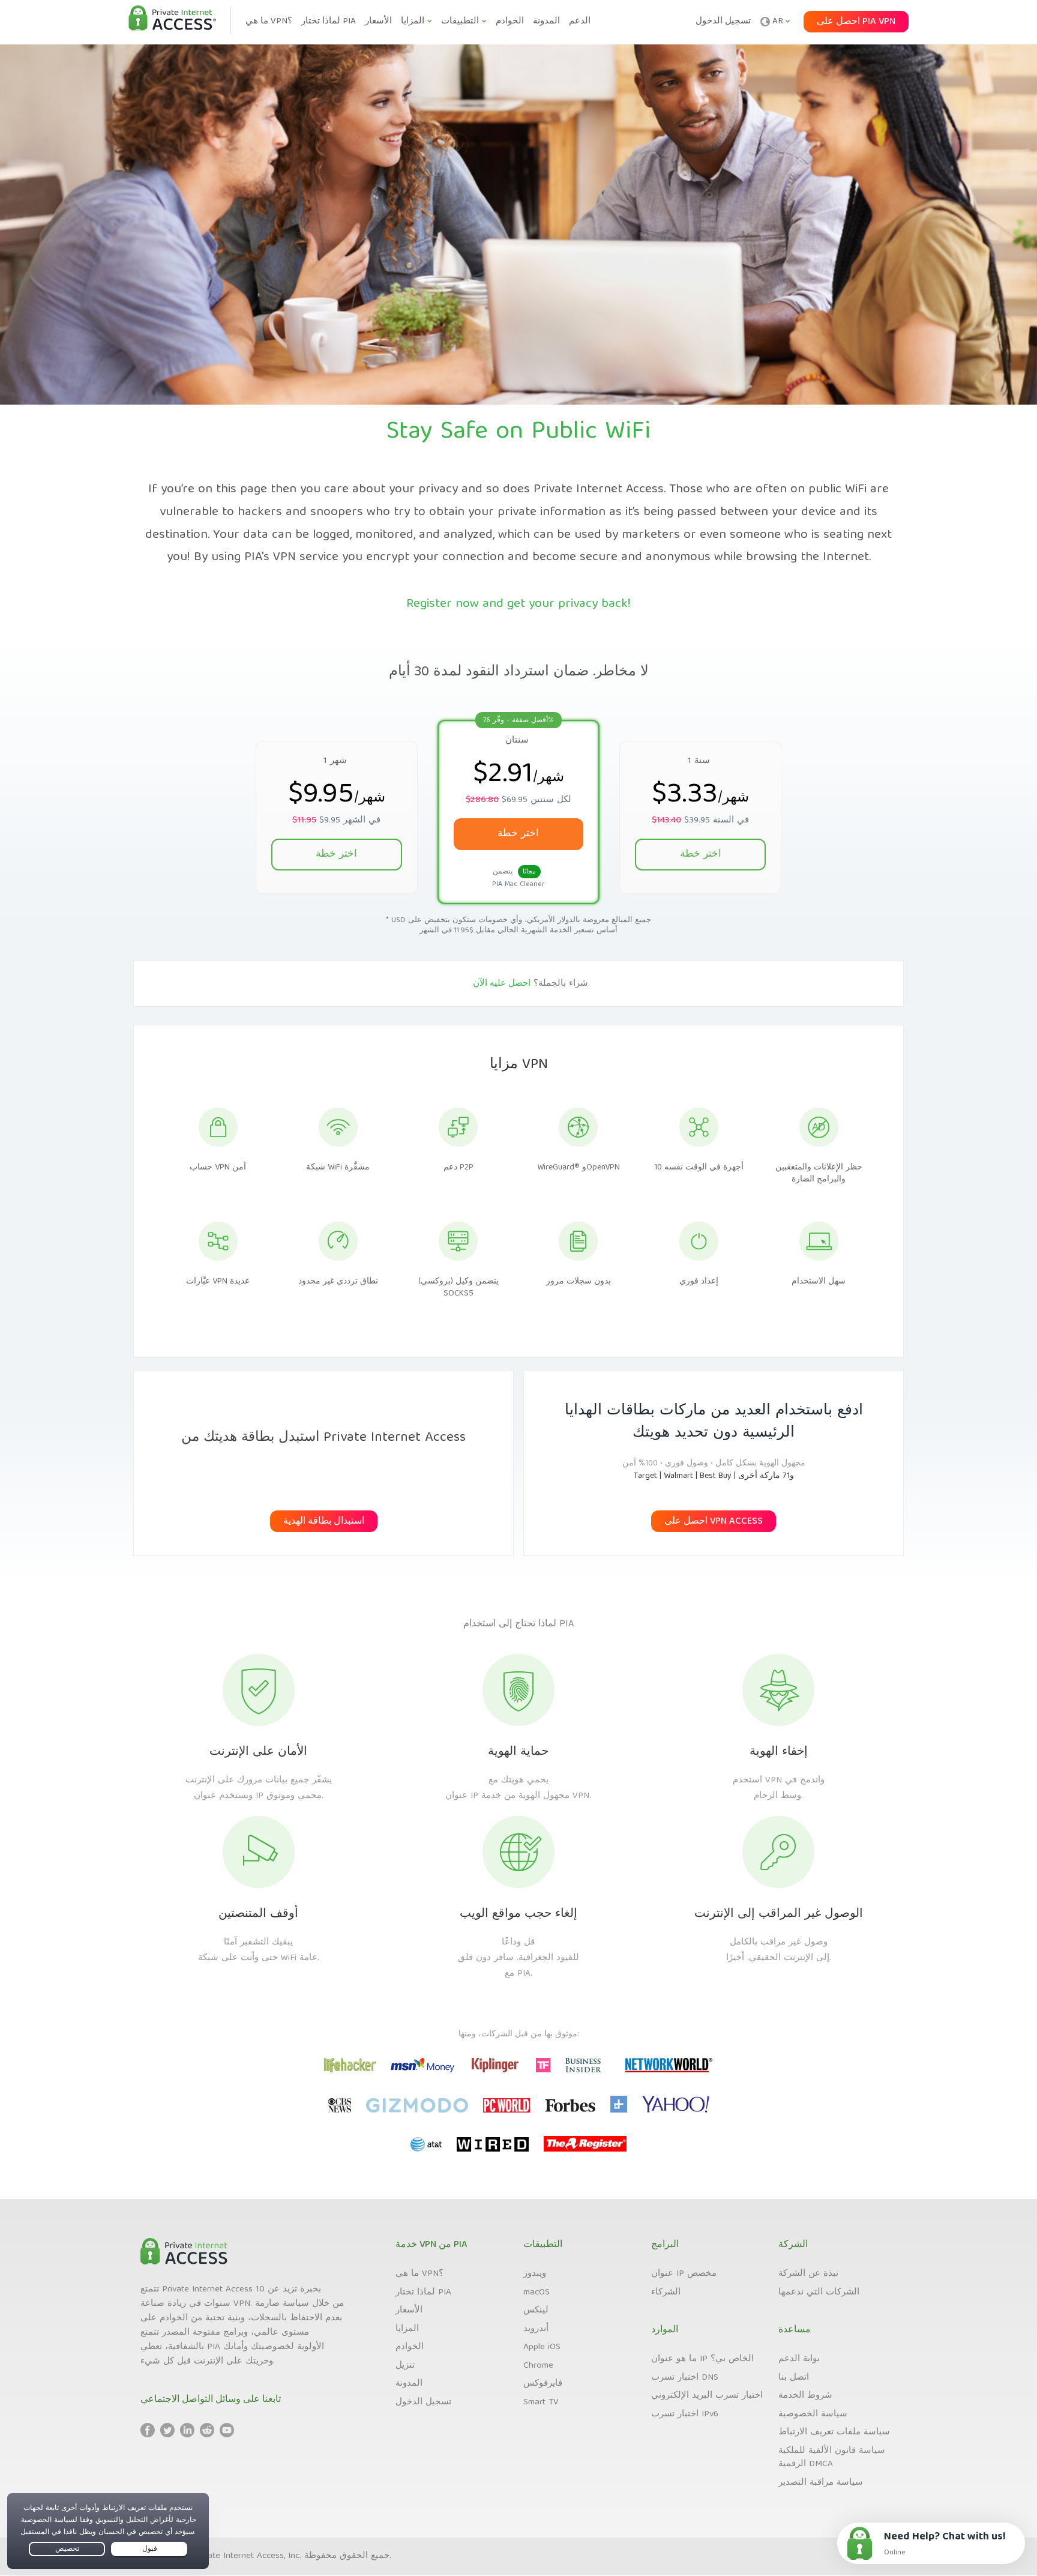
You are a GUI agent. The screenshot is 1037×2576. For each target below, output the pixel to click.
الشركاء (666, 2293)
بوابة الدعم (799, 2359)
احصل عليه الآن (502, 984)
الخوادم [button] (510, 22)
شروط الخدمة (805, 2396)
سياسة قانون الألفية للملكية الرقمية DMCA (832, 2458)
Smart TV (541, 2403)
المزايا (407, 2329)
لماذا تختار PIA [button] (329, 22)
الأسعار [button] (378, 22)
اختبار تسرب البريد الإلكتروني (707, 2396)
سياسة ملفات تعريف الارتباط (834, 2433)
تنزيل (405, 2366)
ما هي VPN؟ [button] (269, 22)
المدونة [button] (546, 22)
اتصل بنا (794, 2378)
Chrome (538, 2366)
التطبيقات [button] (460, 22)
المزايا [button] (413, 22)
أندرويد (536, 2329)
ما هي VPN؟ (419, 2274)
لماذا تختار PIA (423, 2293)
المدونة (409, 2384)
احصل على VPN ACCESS (714, 1522)
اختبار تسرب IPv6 (685, 2415)
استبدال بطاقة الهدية (324, 1522)
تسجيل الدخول (723, 22)
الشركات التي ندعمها (819, 2293)
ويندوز (535, 2274)
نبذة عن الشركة (808, 2274)
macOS (537, 2293)
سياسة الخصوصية (813, 2415)
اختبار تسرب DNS (685, 2378)
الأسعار (409, 2311)
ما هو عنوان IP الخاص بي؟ (702, 2359)
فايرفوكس (543, 2384)
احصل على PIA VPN (856, 22)
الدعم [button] (580, 22)
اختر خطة (336, 855)
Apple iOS (542, 2347)
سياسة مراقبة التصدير (821, 2483)
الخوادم (410, 2347)
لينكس (536, 2311)
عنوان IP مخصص (684, 2274)
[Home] (172, 19)
